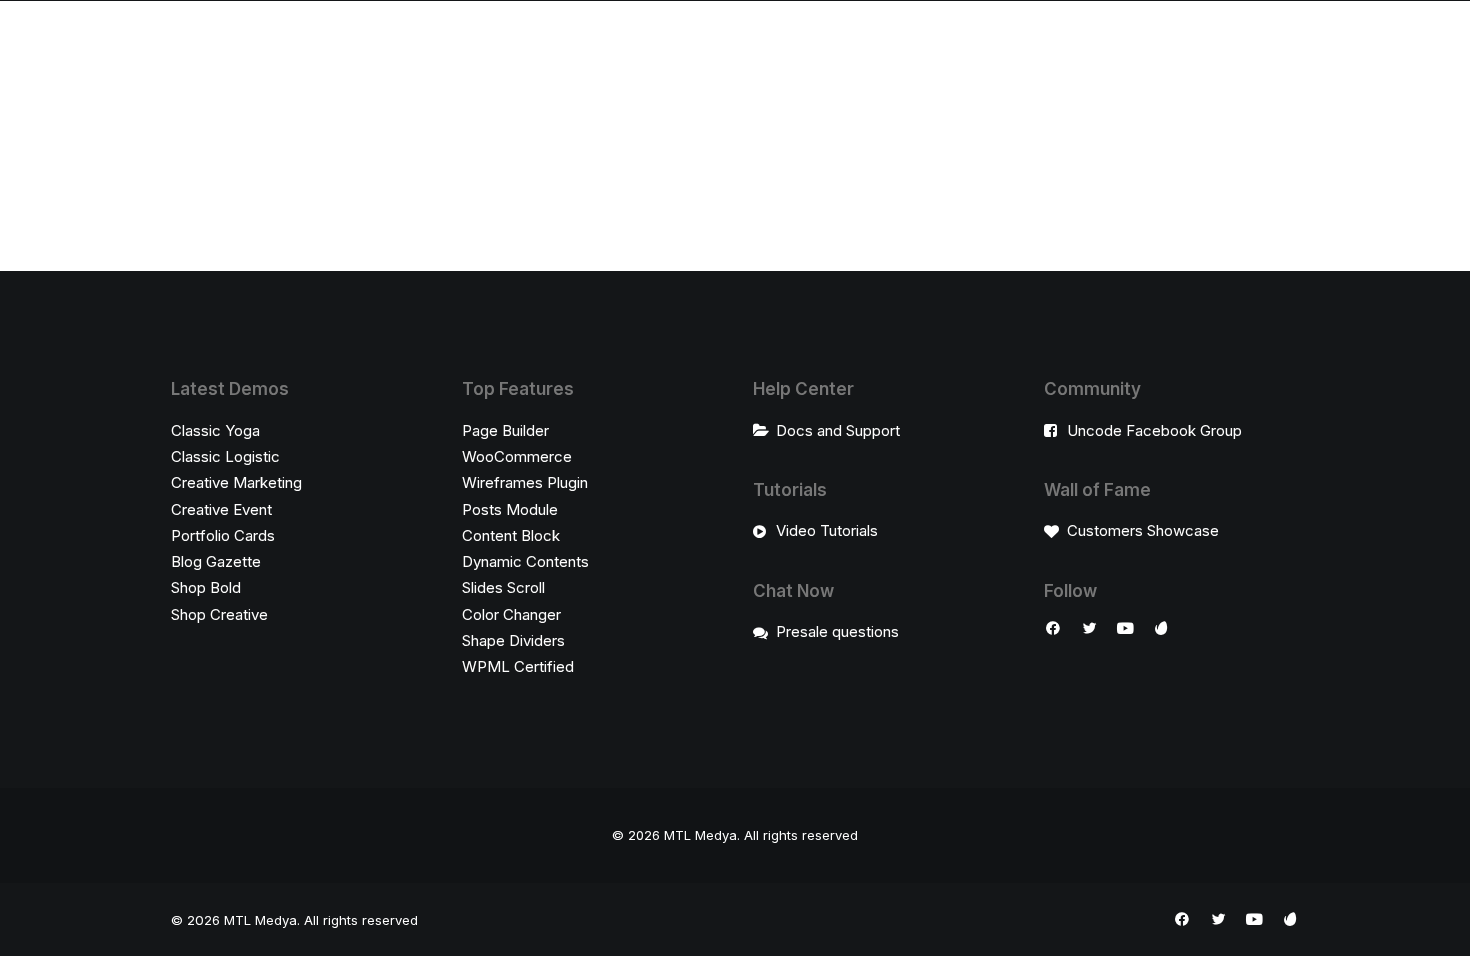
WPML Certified (518, 666)
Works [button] (860, 41)
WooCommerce (517, 456)
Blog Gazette (216, 561)
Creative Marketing (236, 482)
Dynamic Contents (525, 561)
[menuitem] (434, 42)
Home (434, 41)
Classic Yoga (215, 430)
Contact (1027, 41)
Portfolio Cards (223, 535)
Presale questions (837, 631)
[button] (1053, 630)
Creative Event (221, 509)
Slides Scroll (503, 587)
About (502, 41)
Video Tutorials (827, 530)
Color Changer (511, 614)
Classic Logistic (225, 456)
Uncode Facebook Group (1154, 430)
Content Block (511, 535)
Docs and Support (838, 430)
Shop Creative (219, 614)
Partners (940, 41)
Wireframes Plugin (525, 482)
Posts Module (510, 509)
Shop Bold (206, 587)
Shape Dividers (513, 640)
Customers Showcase (1143, 530)
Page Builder (505, 430)
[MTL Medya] (680, 42)
